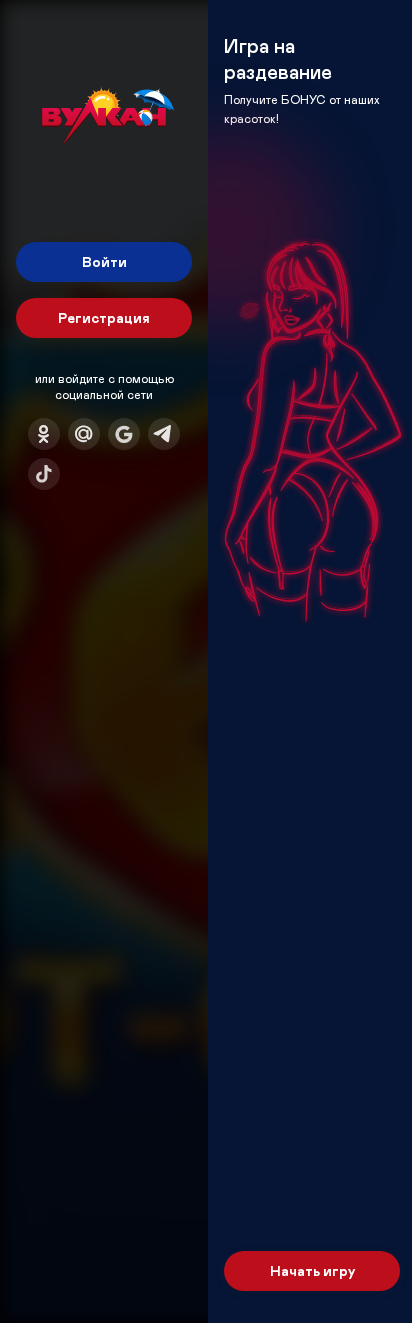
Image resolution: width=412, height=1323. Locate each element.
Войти (104, 261)
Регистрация (104, 317)
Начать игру (312, 1270)
